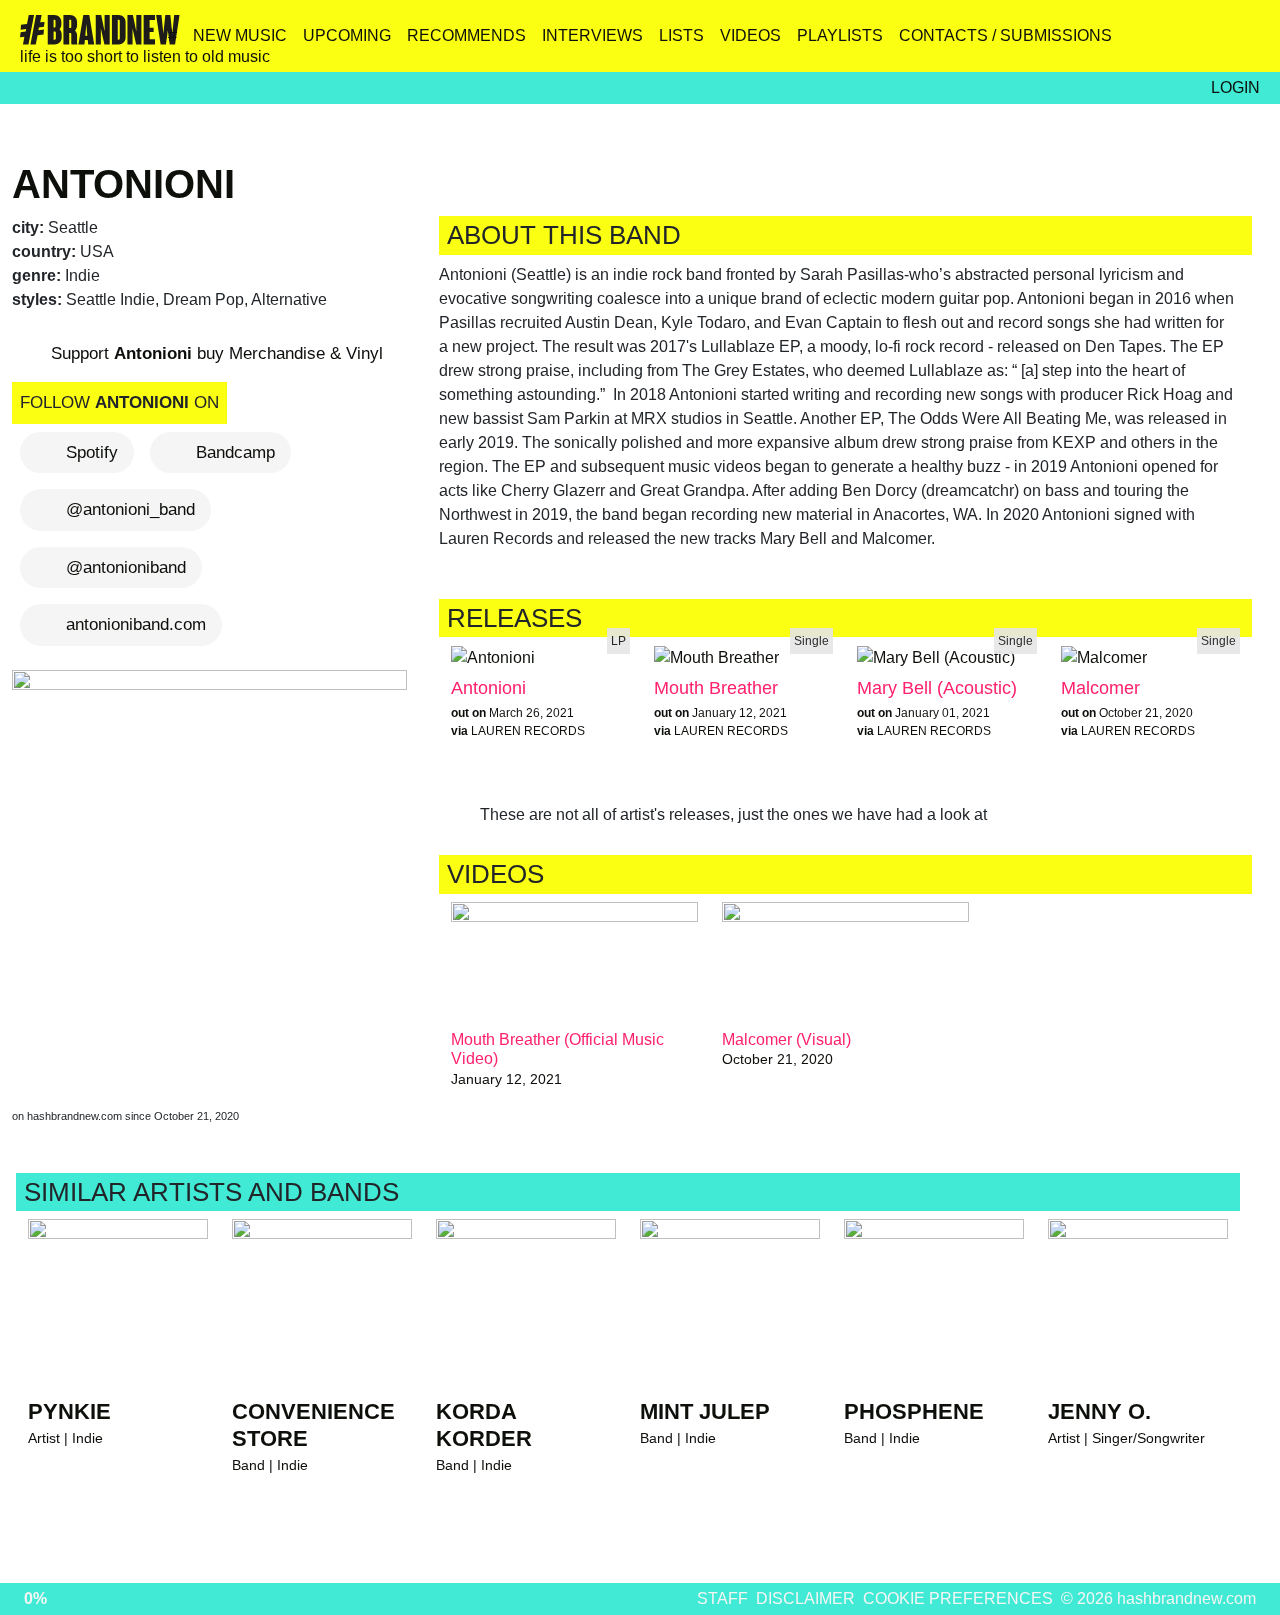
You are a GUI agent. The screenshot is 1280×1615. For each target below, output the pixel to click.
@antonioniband (126, 567)
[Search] (1242, 43)
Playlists (840, 35)
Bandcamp (235, 452)
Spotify (92, 452)
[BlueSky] (1113, 43)
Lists (681, 35)
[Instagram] (1070, 43)
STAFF (722, 1598)
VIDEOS (750, 35)
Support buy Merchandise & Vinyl (214, 353)
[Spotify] (1199, 43)
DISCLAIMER (805, 1598)
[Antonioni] (213, 869)
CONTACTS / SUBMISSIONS (1005, 35)
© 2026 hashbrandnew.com (1158, 1598)
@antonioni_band (130, 509)
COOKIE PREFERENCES (958, 1598)
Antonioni (123, 184)
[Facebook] (1156, 43)
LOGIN (1235, 87)
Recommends (466, 35)
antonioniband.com (136, 624)
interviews (592, 35)
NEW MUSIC (240, 35)
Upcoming (347, 35)
